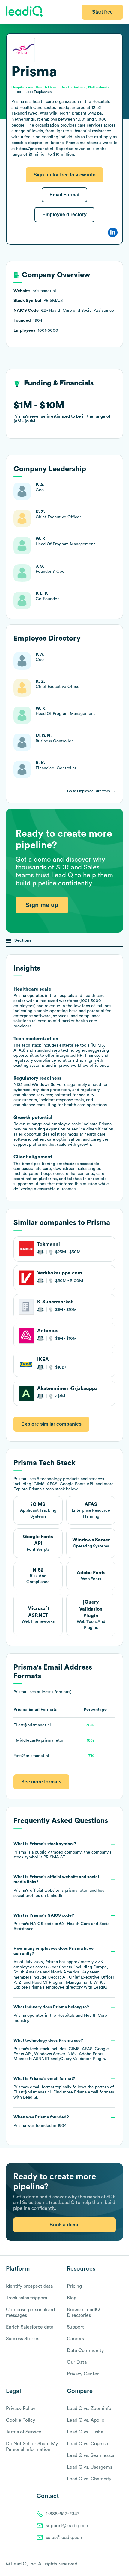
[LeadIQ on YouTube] (120, 2564)
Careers (75, 2339)
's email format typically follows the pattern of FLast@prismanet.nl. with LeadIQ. (64, 2088)
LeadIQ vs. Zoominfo (89, 2409)
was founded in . (41, 2121)
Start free (102, 12)
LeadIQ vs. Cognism (88, 2444)
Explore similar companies (51, 1424)
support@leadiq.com (68, 2526)
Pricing (74, 2286)
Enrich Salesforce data (30, 2327)
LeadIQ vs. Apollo (86, 2420)
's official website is (59, 1886)
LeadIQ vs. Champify (89, 2479)
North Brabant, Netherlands (86, 87)
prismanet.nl (77, 1891)
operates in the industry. (60, 2014)
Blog (72, 2298)
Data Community (85, 2351)
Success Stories (23, 2339)
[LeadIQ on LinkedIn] (115, 2564)
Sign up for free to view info (65, 175)
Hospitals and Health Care (82, 2016)
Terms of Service (24, 2432)
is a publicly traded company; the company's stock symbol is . (62, 1851)
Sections (23, 940)
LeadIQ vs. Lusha (85, 2432)
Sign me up (42, 905)
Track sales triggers (27, 2298)
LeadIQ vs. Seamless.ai (91, 2455)
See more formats (41, 1782)
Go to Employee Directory (89, 791)
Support (75, 2327)
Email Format (64, 195)
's (62, 1922)
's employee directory (56, 1987)
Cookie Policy (21, 2420)
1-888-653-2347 (63, 2514)
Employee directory (64, 215)
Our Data (77, 2362)
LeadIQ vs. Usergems (90, 2467)
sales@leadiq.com (65, 2538)
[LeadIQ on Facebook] (106, 2564)
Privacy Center (83, 2374)
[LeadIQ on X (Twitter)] (110, 2564)
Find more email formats (84, 2092)
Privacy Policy (21, 2409)
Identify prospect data (29, 2286)
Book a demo (65, 2225)
